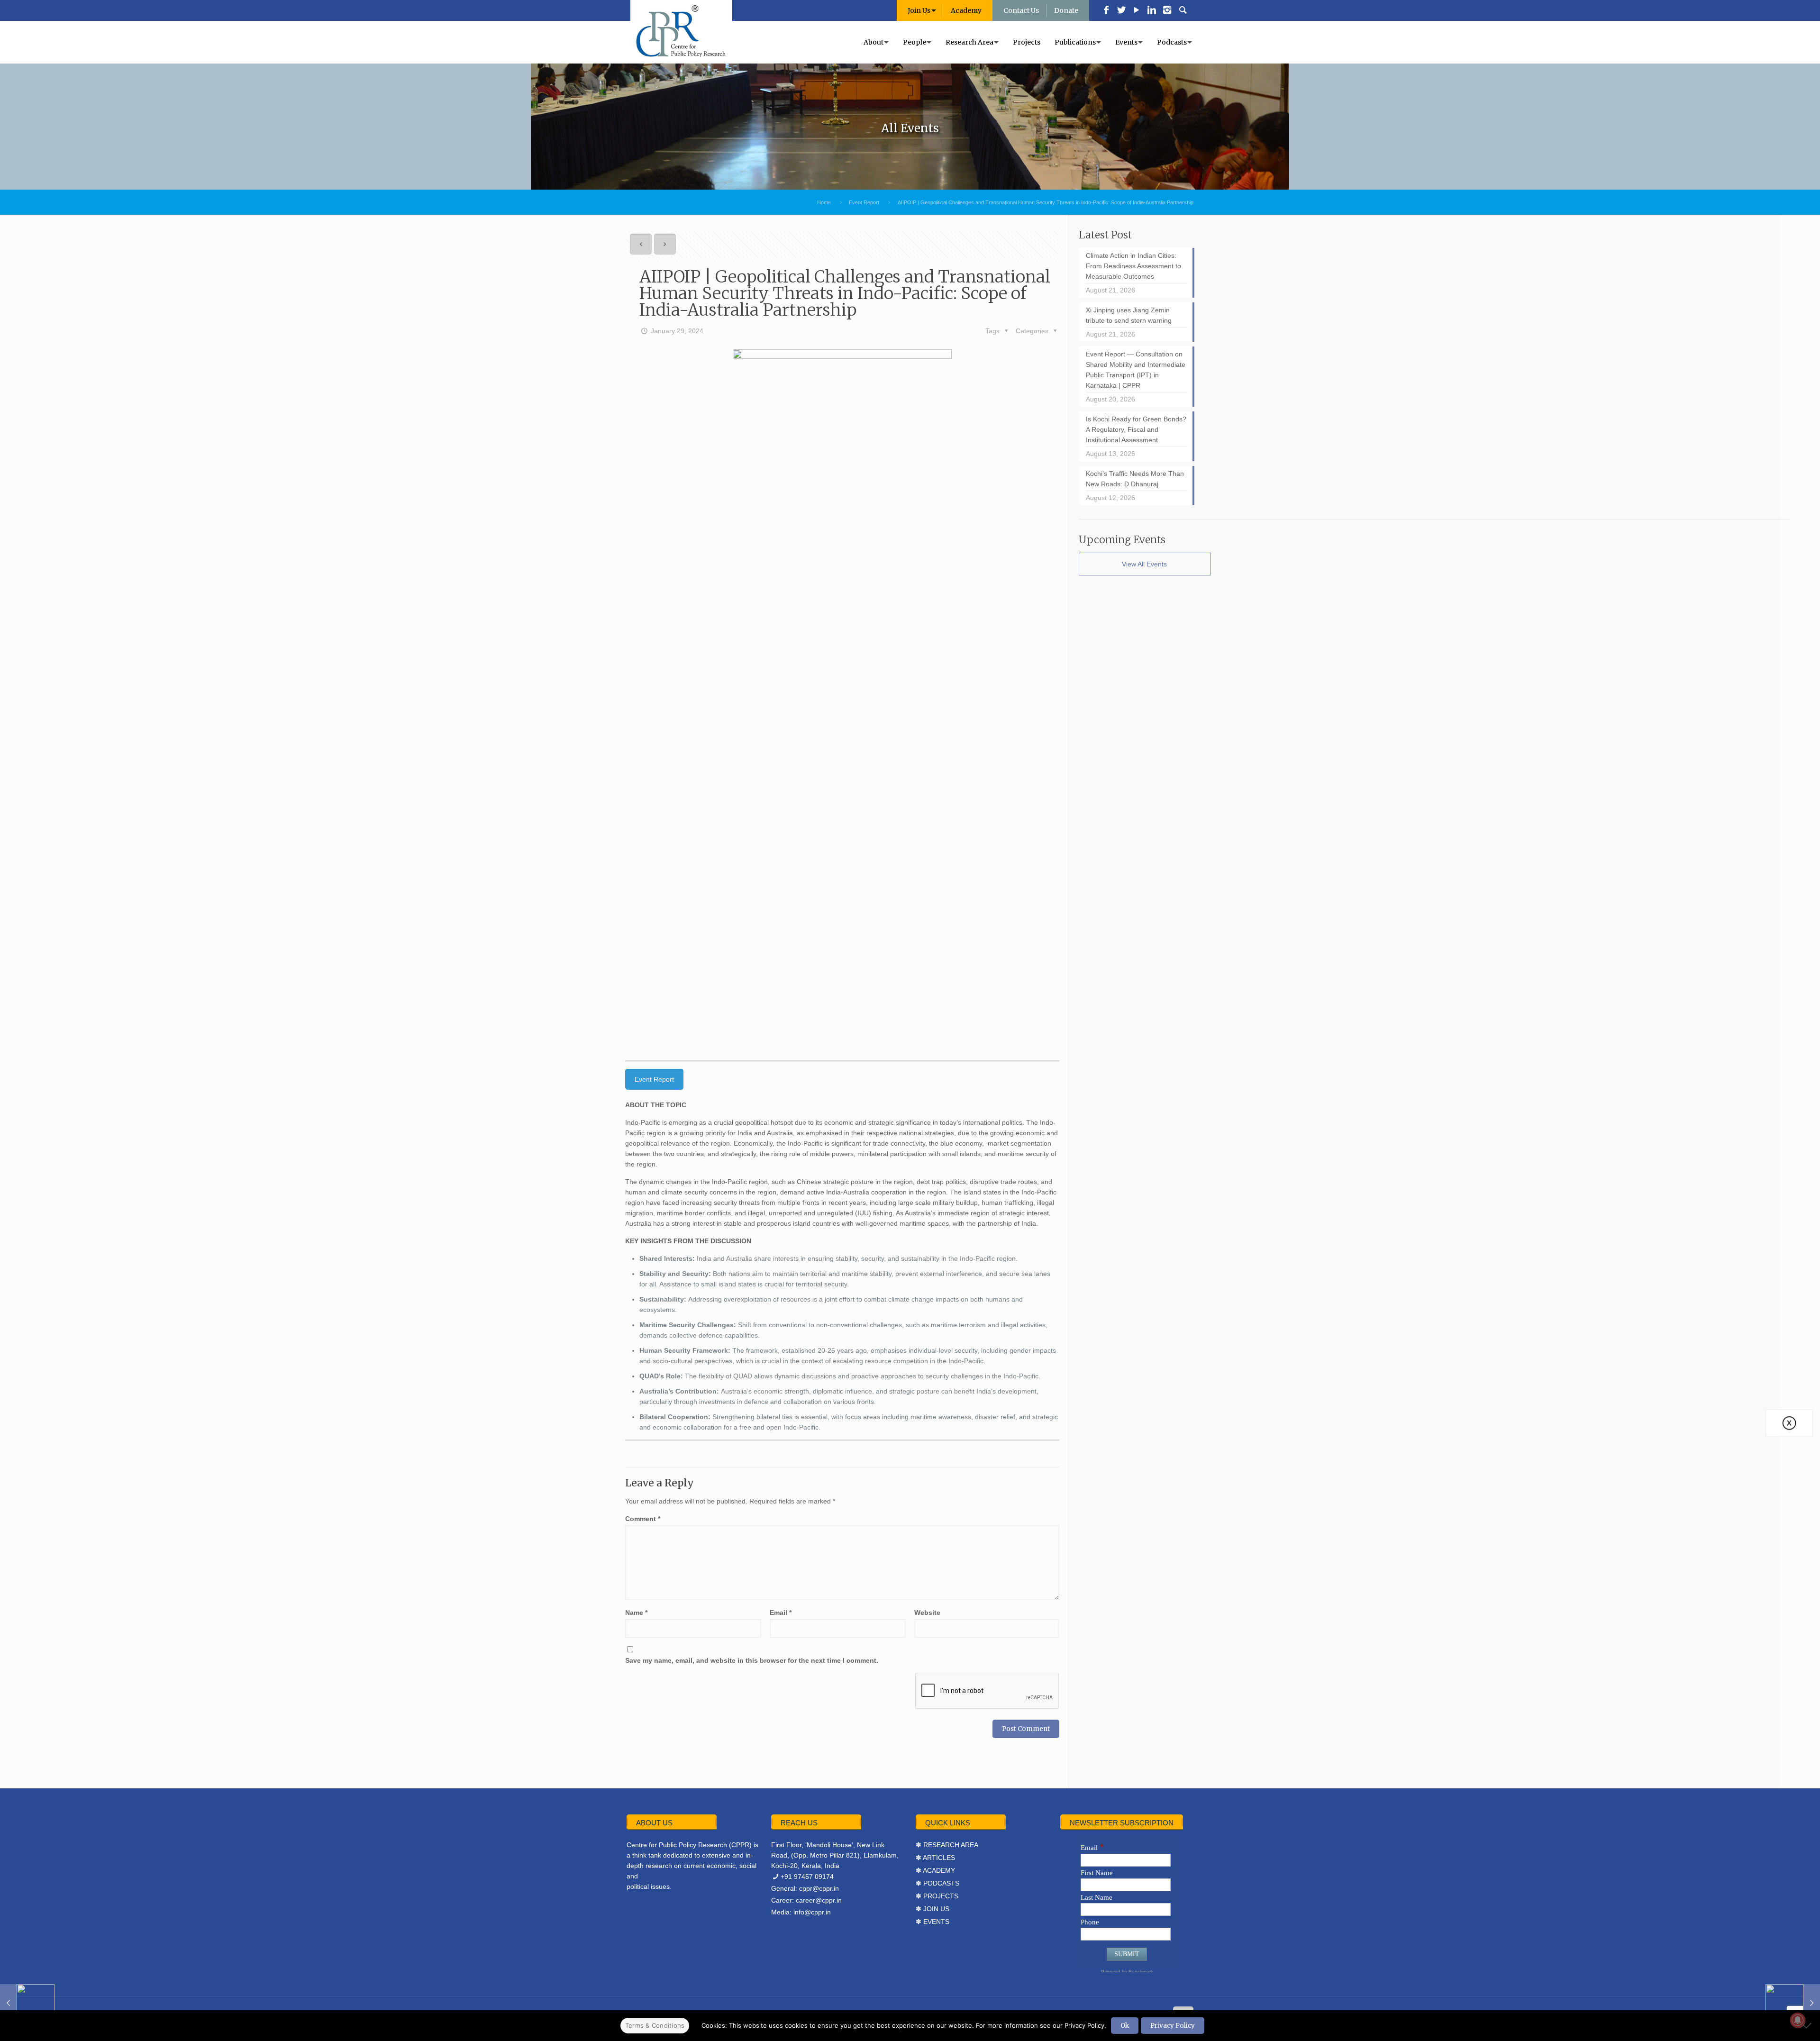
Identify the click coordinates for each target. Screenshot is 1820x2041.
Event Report (864, 202)
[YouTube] (1137, 11)
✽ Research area (947, 1845)
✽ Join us (933, 1909)
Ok (1125, 2026)
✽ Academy (935, 1870)
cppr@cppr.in (819, 1888)
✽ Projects (937, 1896)
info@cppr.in (812, 1912)
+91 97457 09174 (807, 1877)
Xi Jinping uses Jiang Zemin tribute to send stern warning (1129, 315)
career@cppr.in (819, 1900)
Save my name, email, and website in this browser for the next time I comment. (752, 1660)
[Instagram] (1167, 11)
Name (636, 1613)
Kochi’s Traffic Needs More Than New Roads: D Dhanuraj (1135, 479)
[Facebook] (1106, 11)
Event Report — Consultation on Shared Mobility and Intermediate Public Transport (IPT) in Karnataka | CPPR (1136, 370)
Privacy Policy (1173, 2026)
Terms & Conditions (655, 2025)
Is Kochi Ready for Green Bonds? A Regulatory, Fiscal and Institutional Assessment (1136, 429)
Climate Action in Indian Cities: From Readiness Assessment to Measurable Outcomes (1133, 266)
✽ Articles (935, 1858)
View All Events (1144, 564)
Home (824, 202)
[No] (1808, 2025)
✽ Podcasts (937, 1883)
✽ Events (933, 1922)
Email (781, 1613)
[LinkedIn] (1152, 11)
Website (927, 1613)
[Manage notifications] (1798, 2020)
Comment (643, 1519)
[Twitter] (1121, 11)
